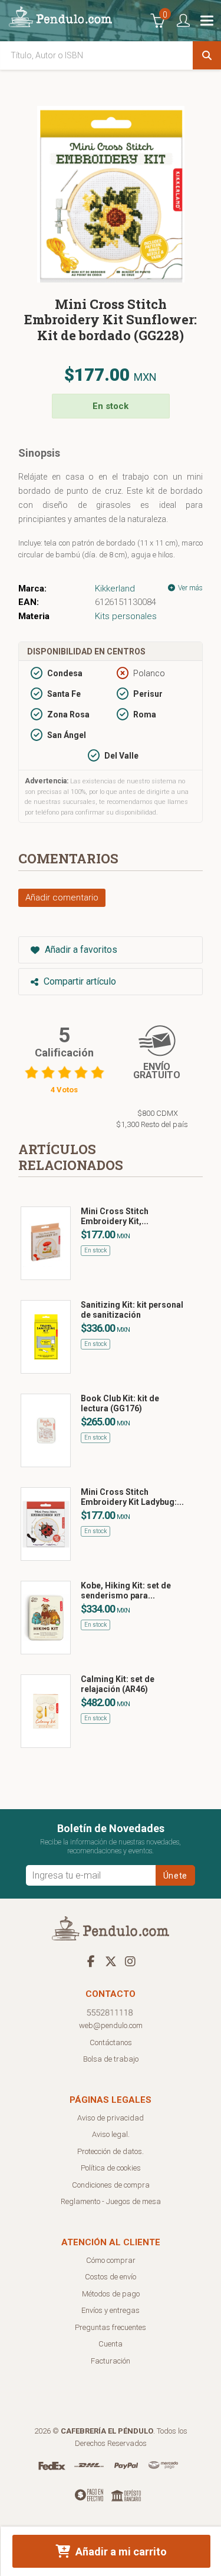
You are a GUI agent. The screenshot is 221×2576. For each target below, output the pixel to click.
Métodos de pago (111, 2294)
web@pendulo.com (111, 2025)
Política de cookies (111, 2168)
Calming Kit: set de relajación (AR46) (118, 1684)
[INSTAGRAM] (130, 1961)
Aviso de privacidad (111, 2118)
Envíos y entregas (111, 2310)
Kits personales (126, 616)
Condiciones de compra (111, 2185)
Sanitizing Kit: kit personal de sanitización (132, 1310)
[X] (111, 1961)
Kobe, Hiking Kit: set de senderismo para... (126, 1591)
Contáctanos (111, 2042)
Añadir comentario (62, 898)
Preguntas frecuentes (111, 2327)
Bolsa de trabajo (111, 2059)
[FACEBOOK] (91, 1961)
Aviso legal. (111, 2134)
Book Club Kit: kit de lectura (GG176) (120, 1403)
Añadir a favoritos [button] (80, 950)
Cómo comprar (111, 2260)
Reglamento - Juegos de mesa (111, 2201)
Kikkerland (115, 589)
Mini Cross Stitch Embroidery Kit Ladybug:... (132, 1497)
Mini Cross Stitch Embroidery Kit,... (115, 1216)
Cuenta (111, 2344)
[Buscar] (207, 55)
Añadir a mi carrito (120, 2552)
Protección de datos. (111, 2151)
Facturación (111, 2361)
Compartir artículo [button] (79, 981)
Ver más (189, 588)
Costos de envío (111, 2277)
